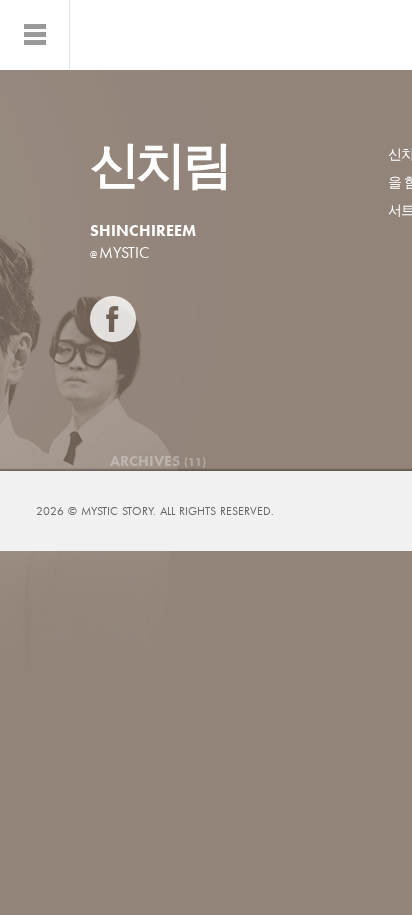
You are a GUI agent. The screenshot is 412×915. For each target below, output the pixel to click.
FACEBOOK (113, 319)
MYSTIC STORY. (120, 511)
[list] (35, 35)
